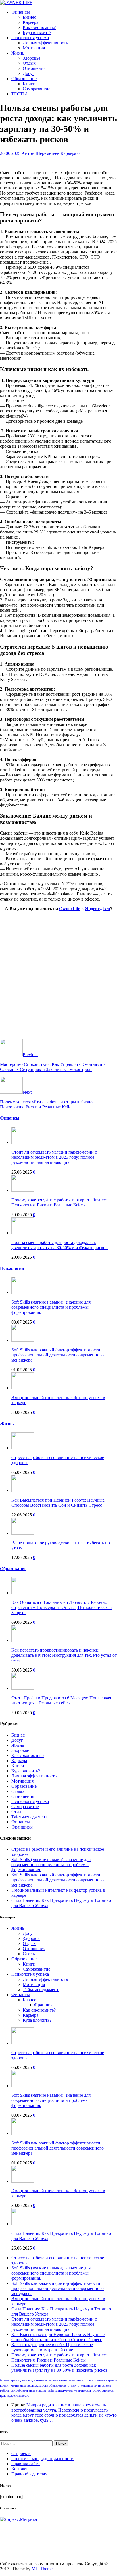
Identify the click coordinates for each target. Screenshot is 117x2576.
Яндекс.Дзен (98, 909)
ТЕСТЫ (19, 94)
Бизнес (29, 17)
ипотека (99, 2380)
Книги (29, 84)
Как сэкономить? (39, 27)
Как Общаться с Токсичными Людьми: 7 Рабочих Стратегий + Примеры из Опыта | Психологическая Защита (61, 1607)
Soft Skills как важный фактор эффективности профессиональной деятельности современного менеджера (58, 1355)
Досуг (29, 73)
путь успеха (103, 2385)
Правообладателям (30, 2474)
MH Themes (43, 2569)
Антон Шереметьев (40, 153)
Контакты (21, 2469)
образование (58, 2385)
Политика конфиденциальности (42, 2459)
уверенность (83, 2390)
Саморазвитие (36, 89)
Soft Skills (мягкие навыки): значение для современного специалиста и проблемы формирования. (51, 1307)
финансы (108, 2390)
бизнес (5, 2380)
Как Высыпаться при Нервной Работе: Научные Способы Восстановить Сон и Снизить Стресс (58, 1503)
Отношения (34, 68)
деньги (25, 2380)
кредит (5, 2385)
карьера (111, 2380)
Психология (12, 1268)
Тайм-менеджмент (29, 1817)
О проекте (21, 2453)
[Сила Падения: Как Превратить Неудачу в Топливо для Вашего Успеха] (23, 2224)
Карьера (31, 22)
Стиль (17, 1812)
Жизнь (18, 53)
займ (72, 2380)
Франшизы (22, 1827)
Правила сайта (26, 2464)
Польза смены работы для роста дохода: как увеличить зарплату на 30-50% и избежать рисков (59, 1245)
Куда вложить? (37, 33)
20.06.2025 (10, 153)
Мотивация (34, 48)
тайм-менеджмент (60, 2390)
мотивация (18, 2385)
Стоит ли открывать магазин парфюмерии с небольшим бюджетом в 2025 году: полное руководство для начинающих (54, 1157)
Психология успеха (30, 38)
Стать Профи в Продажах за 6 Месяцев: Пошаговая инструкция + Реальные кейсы (61, 1700)
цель (3, 2396)
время (15, 2380)
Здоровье (32, 58)
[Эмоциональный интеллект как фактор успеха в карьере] (23, 1388)
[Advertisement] (58, 981)
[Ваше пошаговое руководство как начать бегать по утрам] (23, 1533)
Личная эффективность (45, 43)
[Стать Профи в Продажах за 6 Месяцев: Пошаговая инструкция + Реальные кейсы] (23, 1688)
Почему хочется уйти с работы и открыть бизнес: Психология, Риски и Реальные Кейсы (59, 1202)
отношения (85, 2385)
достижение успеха (44, 2380)
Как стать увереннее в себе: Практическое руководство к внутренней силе (52, 2347)
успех (97, 2390)
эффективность (18, 2396)
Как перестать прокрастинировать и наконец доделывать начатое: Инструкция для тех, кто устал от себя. (64, 1655)
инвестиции (84, 2380)
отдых (72, 2385)
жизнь (63, 2380)
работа (5, 2390)
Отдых (29, 63)
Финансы (21, 12)
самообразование (23, 2390)
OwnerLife (70, 909)
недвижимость (37, 2385)
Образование (24, 79)
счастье (41, 2390)
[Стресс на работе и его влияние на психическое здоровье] (23, 1448)
